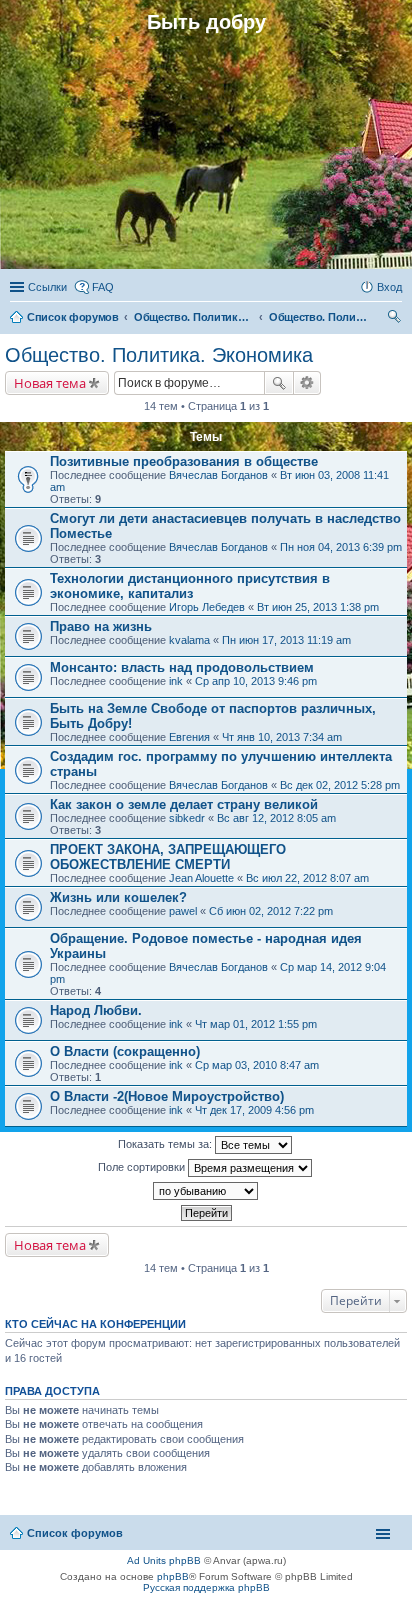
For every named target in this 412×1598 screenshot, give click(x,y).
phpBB (173, 1576)
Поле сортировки (143, 1167)
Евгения (189, 737)
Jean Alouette (201, 878)
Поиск (279, 383)
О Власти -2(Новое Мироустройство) (167, 1096)
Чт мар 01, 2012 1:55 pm (256, 1024)
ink (176, 681)
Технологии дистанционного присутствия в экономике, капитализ (190, 586)
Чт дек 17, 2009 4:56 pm (254, 1110)
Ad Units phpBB (164, 1560)
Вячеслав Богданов (218, 475)
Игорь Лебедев (207, 607)
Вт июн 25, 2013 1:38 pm (318, 607)
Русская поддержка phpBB (206, 1587)
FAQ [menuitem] (103, 287)
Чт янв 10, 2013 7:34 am (282, 737)
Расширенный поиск (307, 383)
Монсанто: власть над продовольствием (182, 667)
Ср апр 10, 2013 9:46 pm (256, 681)
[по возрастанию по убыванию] (206, 1191)
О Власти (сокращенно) (125, 1051)
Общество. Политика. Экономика (159, 355)
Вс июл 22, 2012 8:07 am (307, 878)
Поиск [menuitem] (396, 319)
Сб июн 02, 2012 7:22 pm (271, 911)
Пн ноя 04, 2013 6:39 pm (341, 547)
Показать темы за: (166, 1144)
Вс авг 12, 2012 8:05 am (276, 818)
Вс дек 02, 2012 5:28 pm (340, 785)
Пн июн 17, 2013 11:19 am (286, 640)
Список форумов (75, 1533)
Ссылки (47, 287)
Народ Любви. (96, 1010)
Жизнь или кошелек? (118, 897)
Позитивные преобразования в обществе (184, 461)
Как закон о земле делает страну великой (184, 804)
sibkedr (187, 818)
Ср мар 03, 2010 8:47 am (257, 1065)
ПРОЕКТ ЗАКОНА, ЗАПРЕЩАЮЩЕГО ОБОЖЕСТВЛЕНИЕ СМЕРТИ (168, 857)
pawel (183, 911)
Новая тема (50, 383)
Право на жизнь (101, 626)
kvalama (189, 640)
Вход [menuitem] (389, 287)
